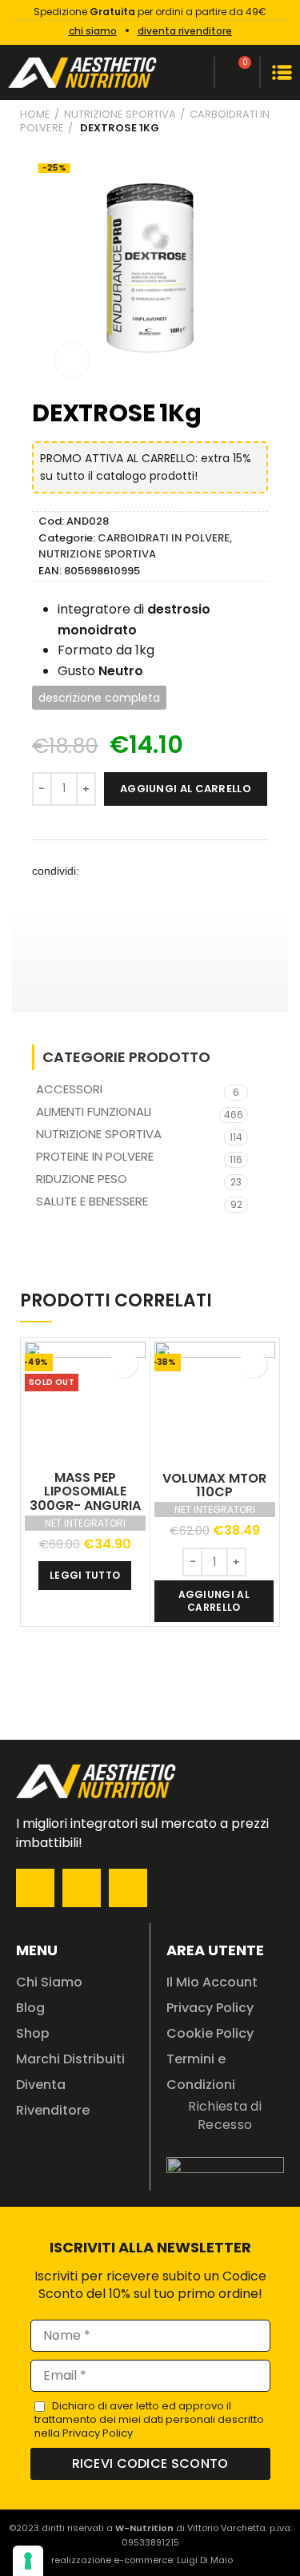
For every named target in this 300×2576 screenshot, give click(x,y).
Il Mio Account (212, 1982)
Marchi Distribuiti (70, 2059)
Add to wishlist (124, 1364)
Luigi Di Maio (205, 2560)
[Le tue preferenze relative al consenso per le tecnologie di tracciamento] (28, 2561)
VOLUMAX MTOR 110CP (214, 1485)
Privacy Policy (210, 2008)
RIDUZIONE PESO (82, 1179)
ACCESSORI (69, 1089)
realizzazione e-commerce (112, 2560)
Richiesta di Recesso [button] (225, 2115)
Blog (30, 2008)
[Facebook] (35, 1888)
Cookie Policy (210, 2033)
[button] (101, 871)
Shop (33, 2033)
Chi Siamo (49, 1982)
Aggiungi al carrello (186, 789)
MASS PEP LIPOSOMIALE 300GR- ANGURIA (85, 1491)
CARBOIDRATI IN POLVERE (164, 538)
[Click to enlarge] (72, 360)
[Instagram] (82, 1888)
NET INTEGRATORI (85, 1523)
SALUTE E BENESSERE (92, 1201)
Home (35, 114)
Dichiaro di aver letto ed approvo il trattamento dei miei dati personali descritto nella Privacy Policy (149, 2419)
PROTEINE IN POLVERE (95, 1156)
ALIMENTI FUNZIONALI (94, 1111)
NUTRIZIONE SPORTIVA (120, 114)
